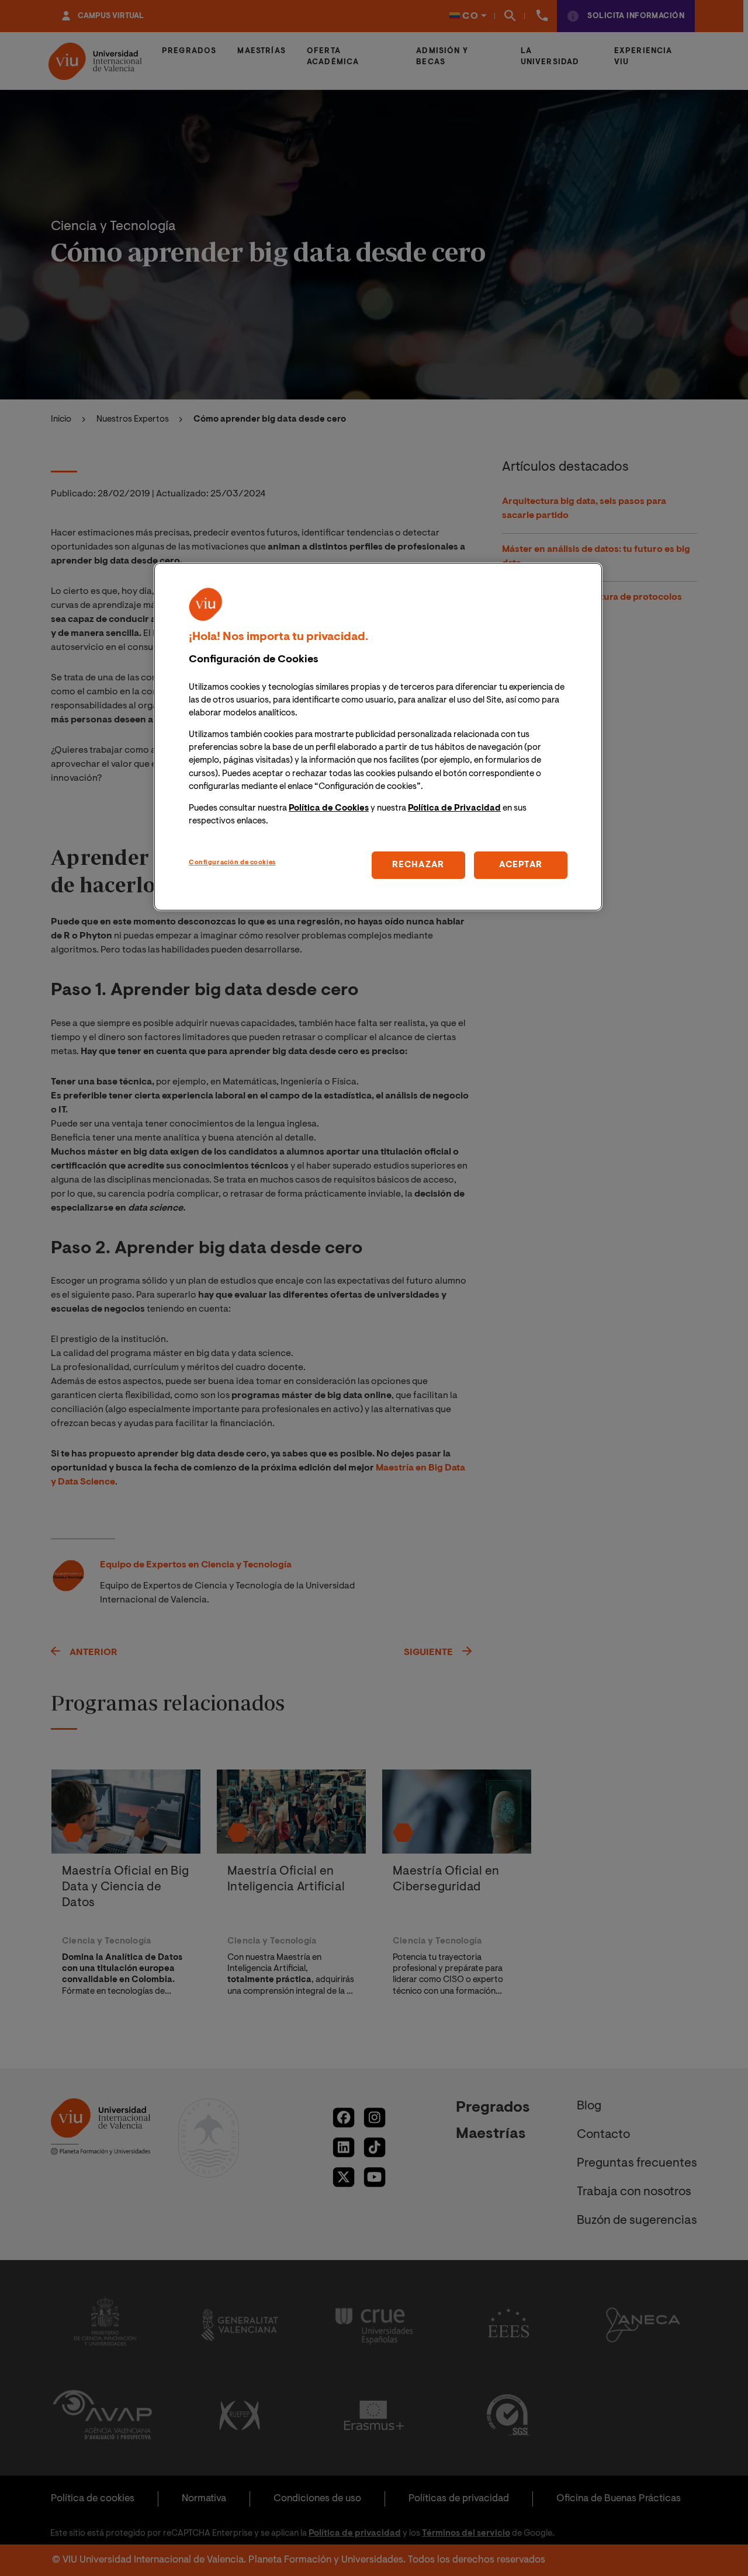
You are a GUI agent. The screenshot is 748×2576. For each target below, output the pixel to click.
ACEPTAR (521, 865)
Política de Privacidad (454, 808)
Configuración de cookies (232, 863)
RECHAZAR (418, 865)
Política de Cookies (329, 808)
